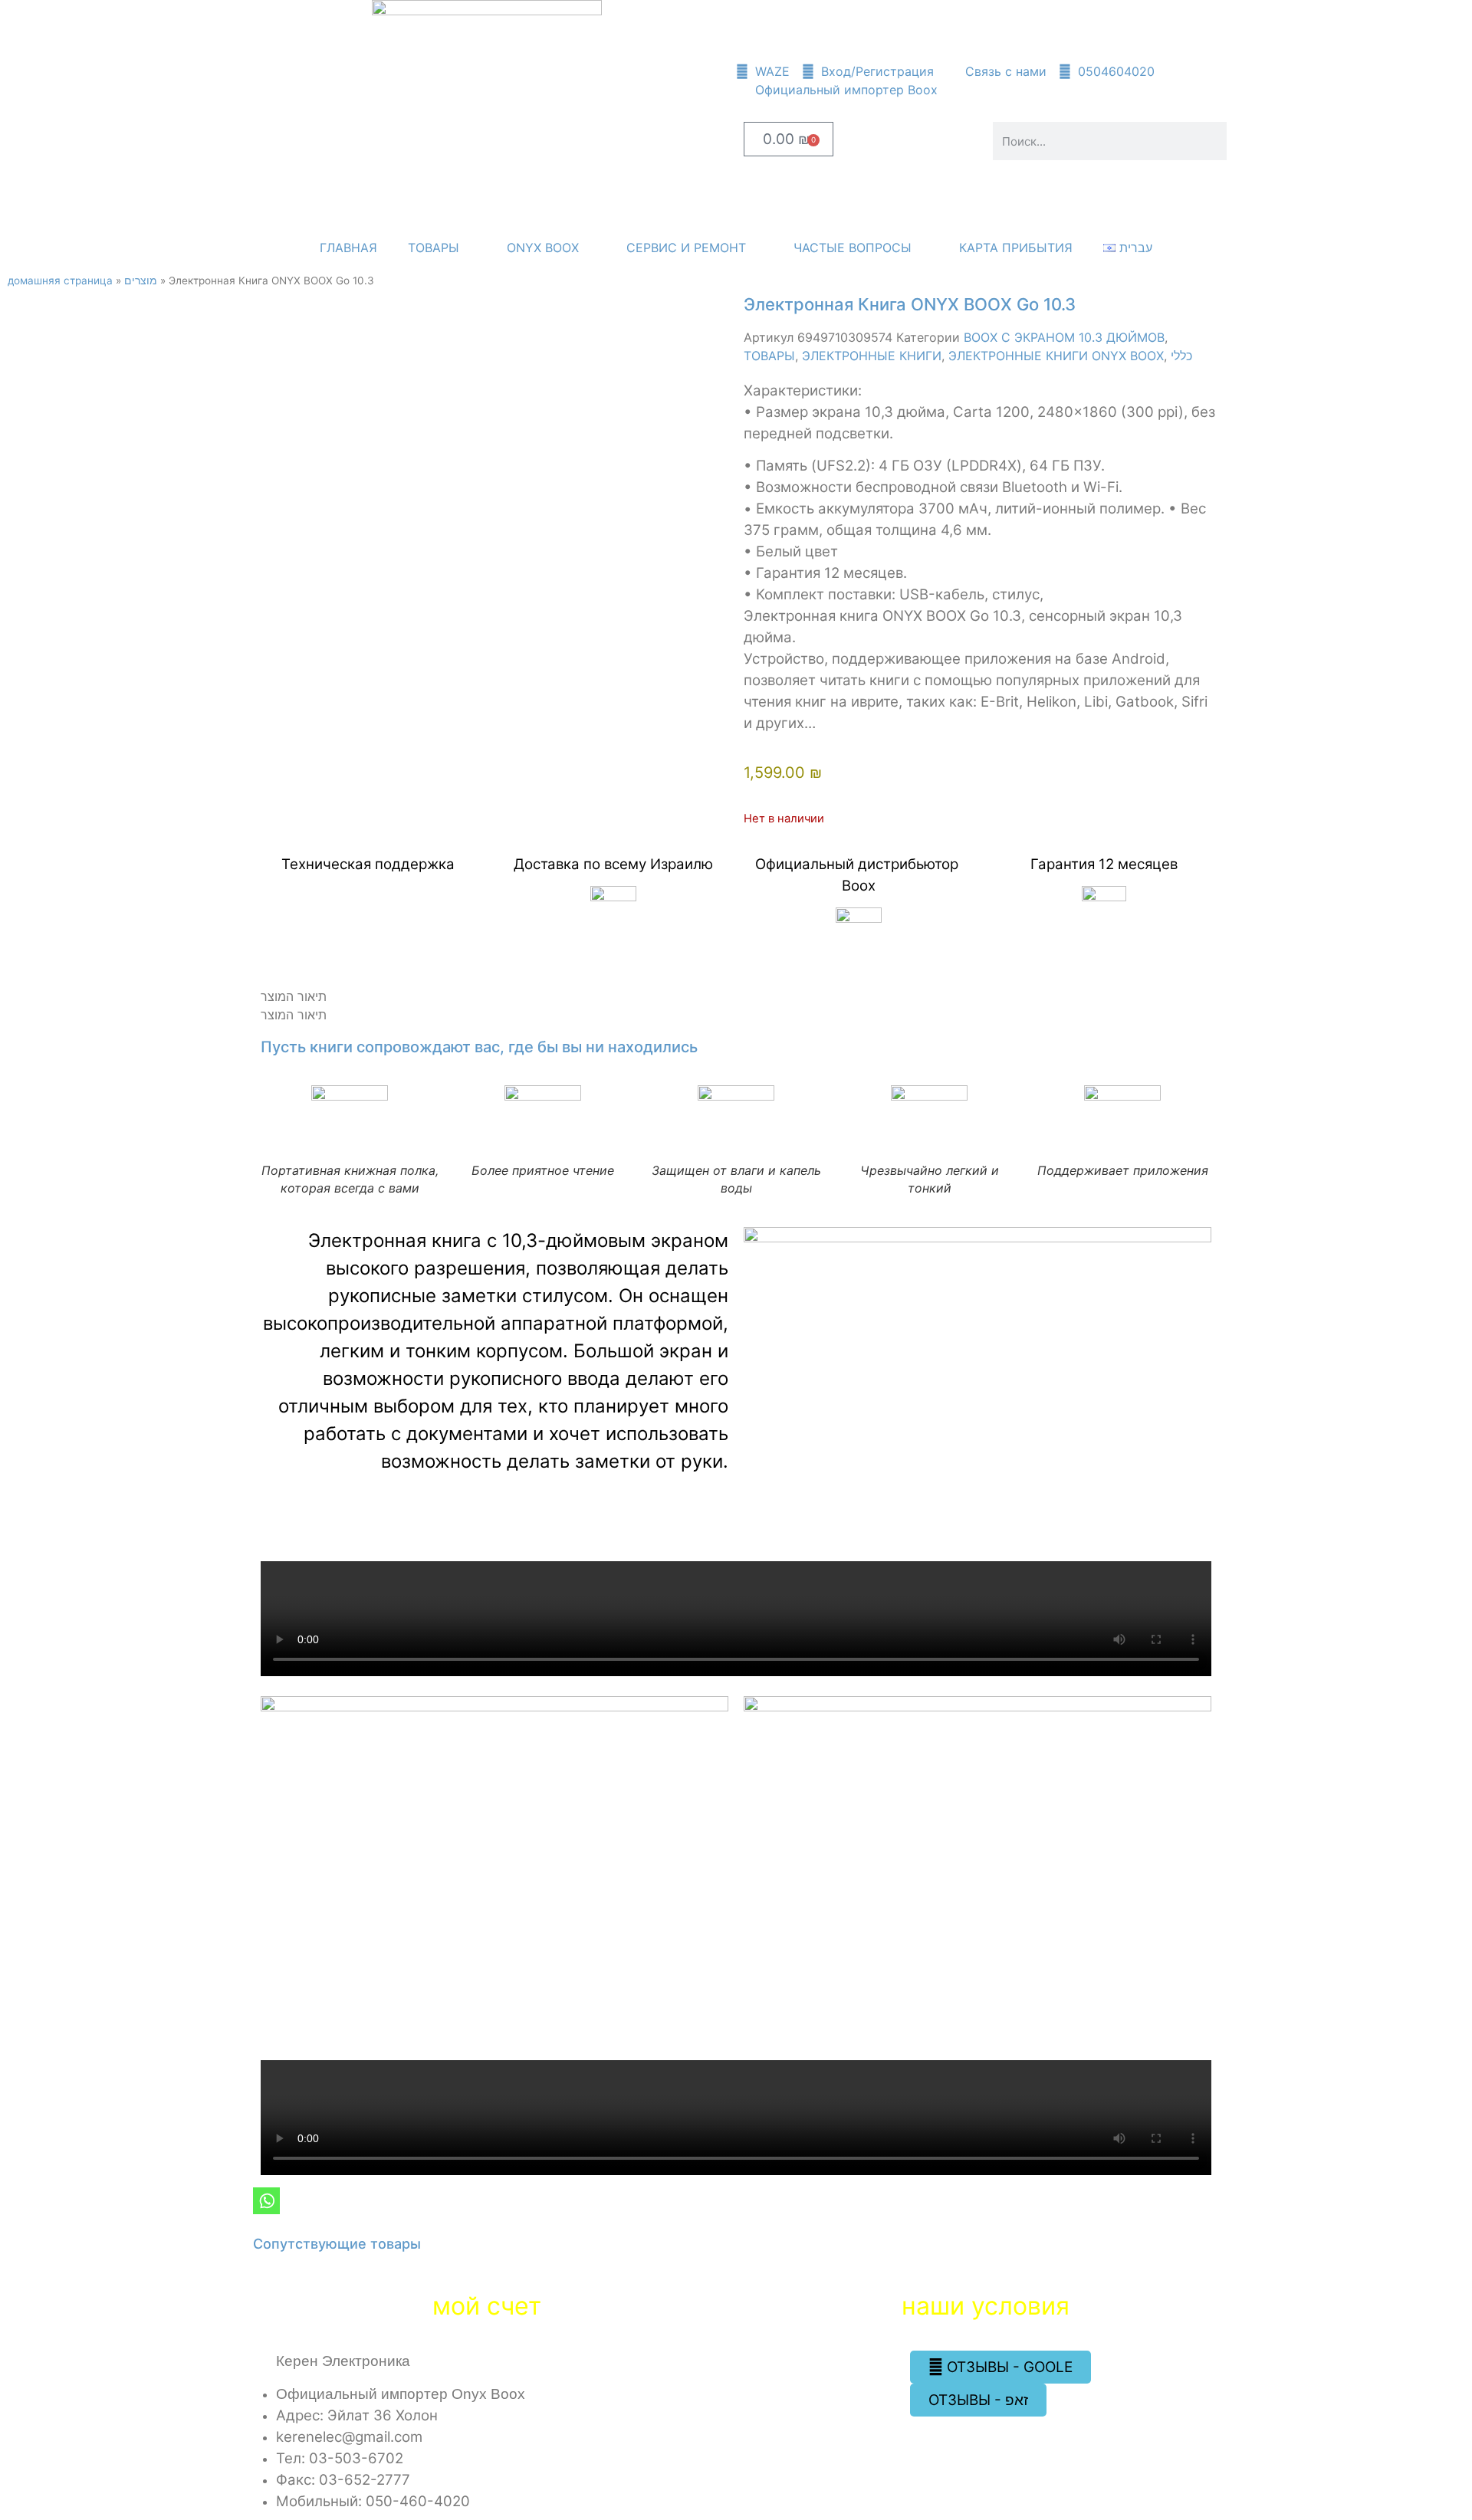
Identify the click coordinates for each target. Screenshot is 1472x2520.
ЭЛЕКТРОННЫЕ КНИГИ (872, 356)
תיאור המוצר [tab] (294, 996)
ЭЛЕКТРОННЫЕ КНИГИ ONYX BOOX (1056, 356)
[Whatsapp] (266, 2201)
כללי (1181, 356)
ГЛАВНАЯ (348, 248)
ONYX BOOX (543, 248)
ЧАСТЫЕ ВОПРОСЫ (853, 248)
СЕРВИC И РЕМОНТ (686, 248)
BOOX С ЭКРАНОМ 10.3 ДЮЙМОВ (1064, 337)
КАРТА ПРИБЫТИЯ (1016, 248)
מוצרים (141, 281)
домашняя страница (60, 281)
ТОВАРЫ (434, 248)
